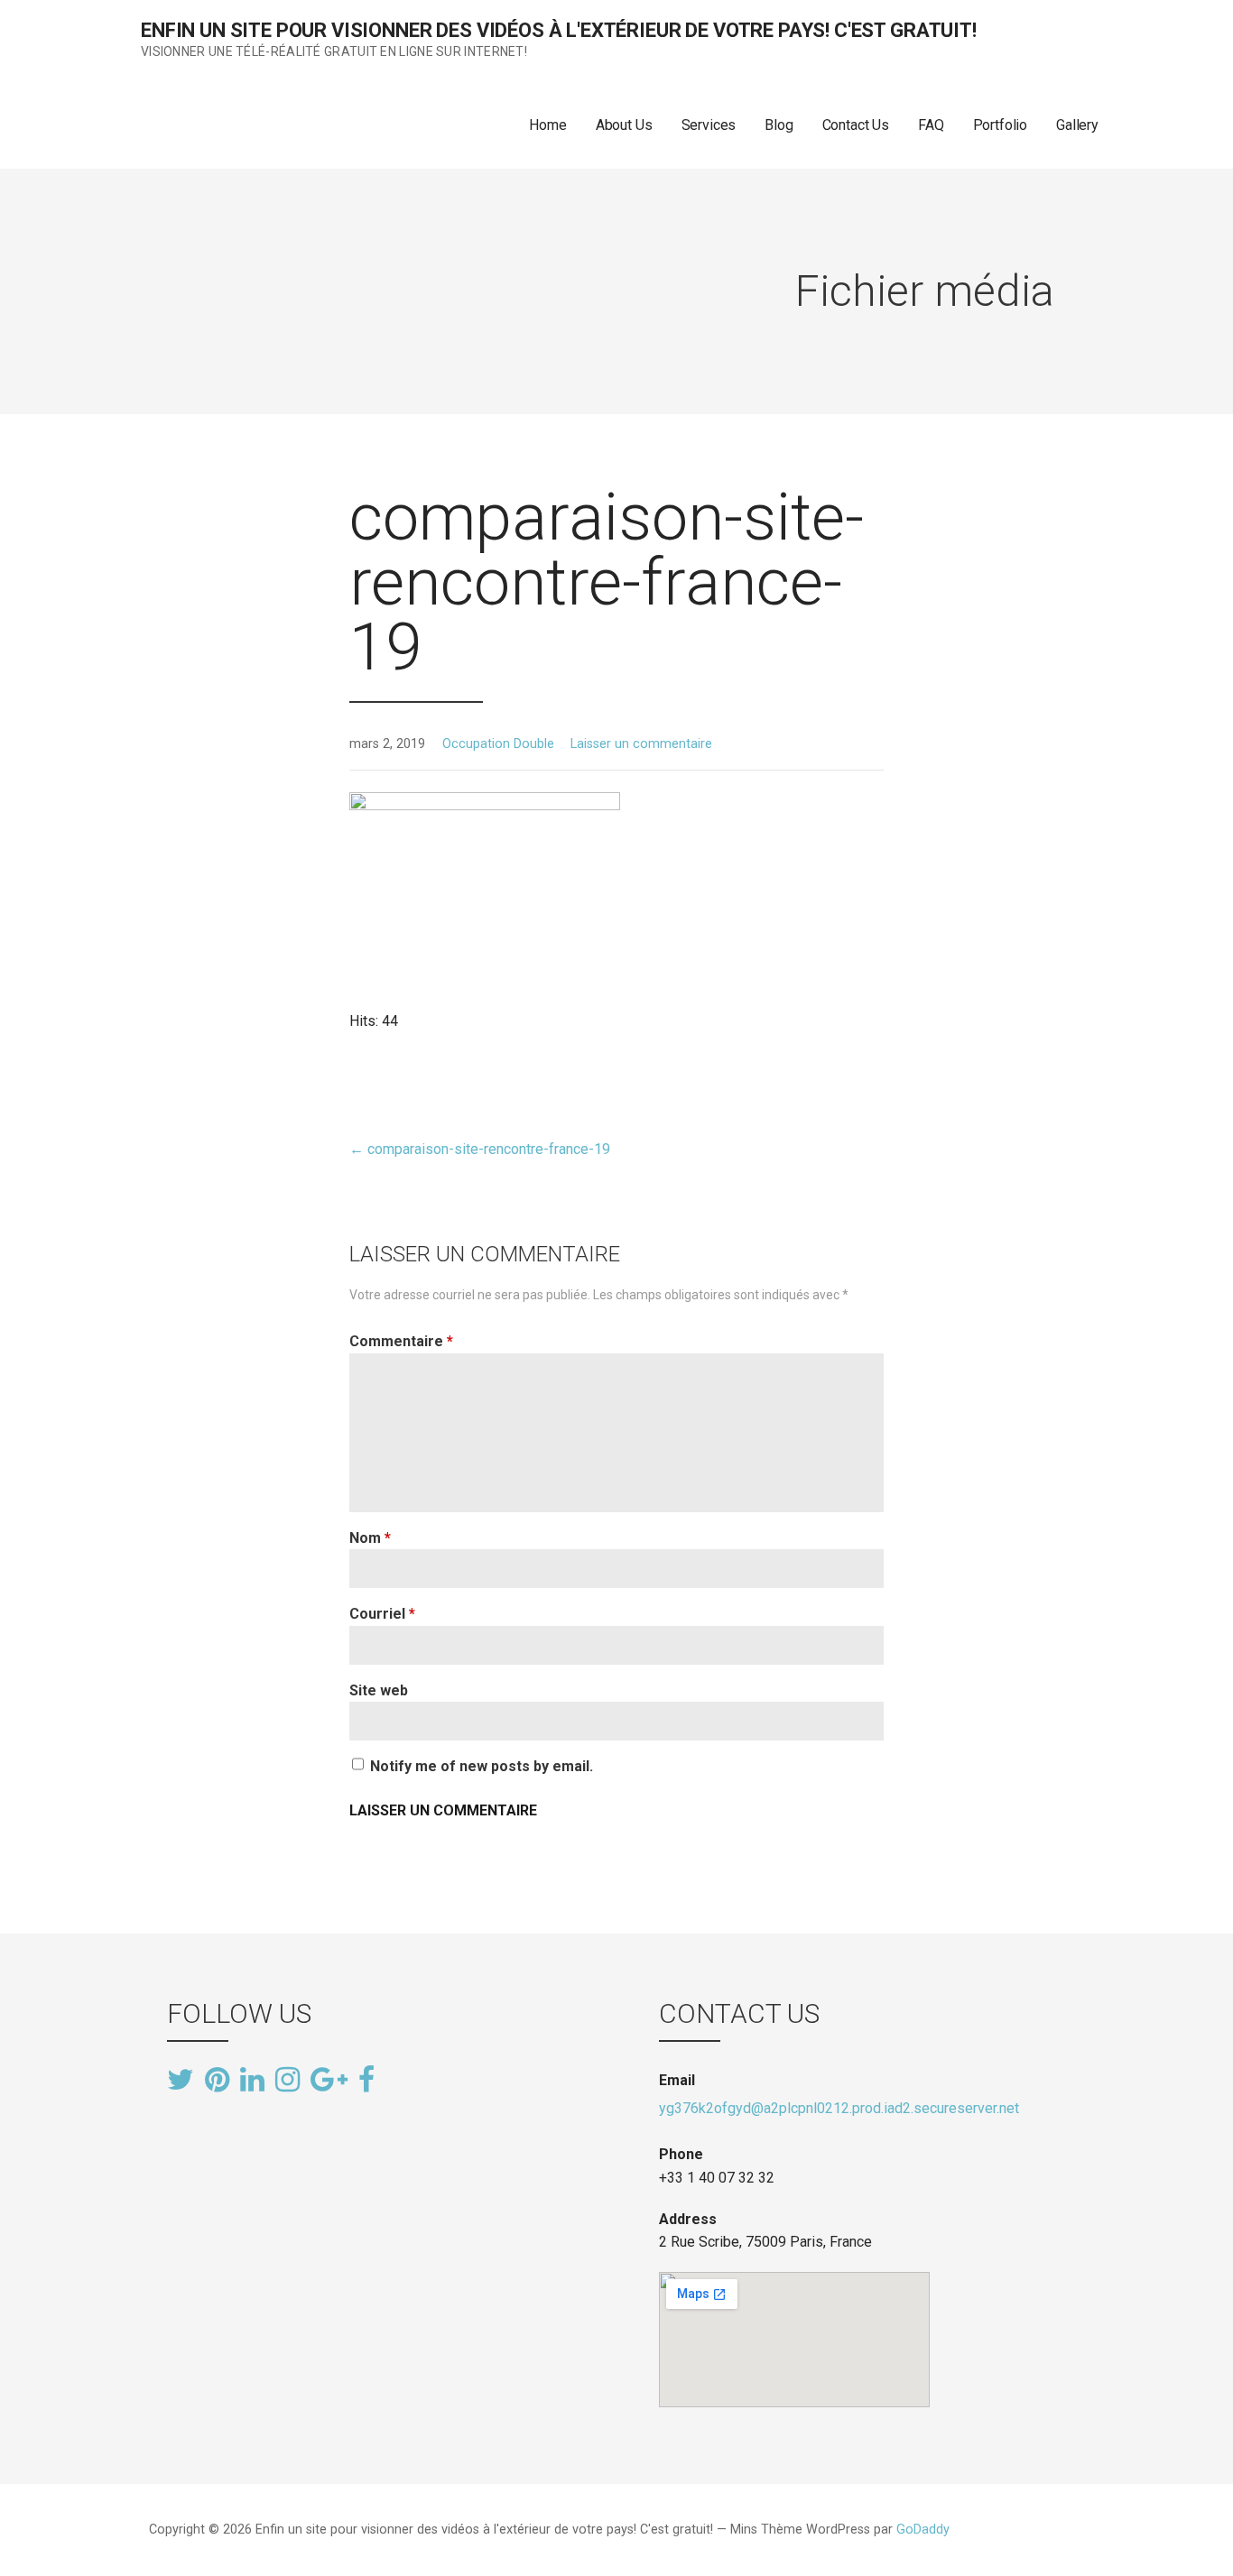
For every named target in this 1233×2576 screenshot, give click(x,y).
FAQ (931, 125)
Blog (779, 125)
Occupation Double (498, 744)
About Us (624, 125)
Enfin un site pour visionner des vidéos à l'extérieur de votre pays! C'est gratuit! (559, 30)
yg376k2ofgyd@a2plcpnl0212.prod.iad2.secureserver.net (839, 2108)
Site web (379, 1690)
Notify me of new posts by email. (482, 1766)
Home (547, 125)
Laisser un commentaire (641, 744)
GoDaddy (923, 2530)
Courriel (382, 1614)
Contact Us (856, 125)
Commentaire (401, 1341)
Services (709, 125)
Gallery (1077, 125)
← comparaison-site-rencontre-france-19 (480, 1149)
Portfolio (1001, 125)
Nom (370, 1538)
